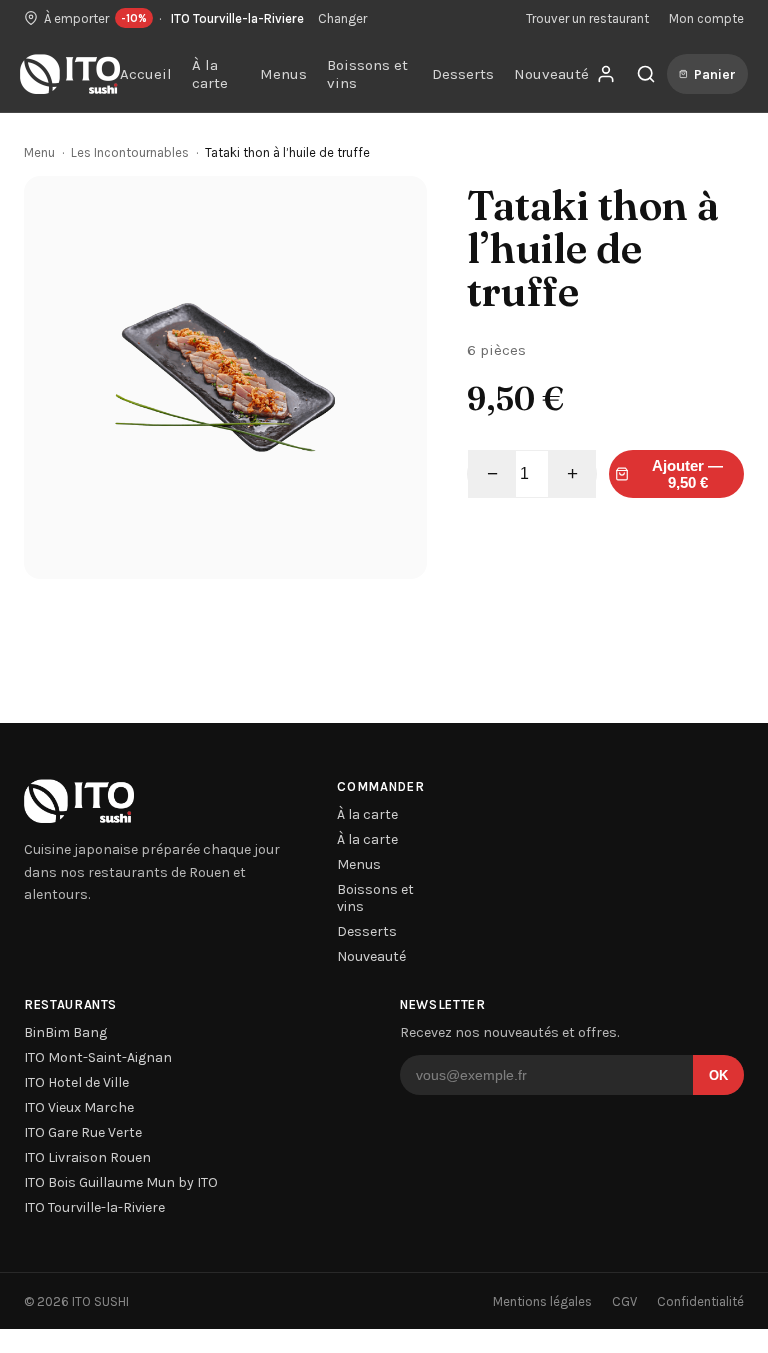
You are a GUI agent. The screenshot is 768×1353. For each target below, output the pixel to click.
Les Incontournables (130, 152)
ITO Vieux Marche (79, 1107)
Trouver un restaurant (587, 18)
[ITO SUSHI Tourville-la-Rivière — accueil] (70, 74)
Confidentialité (700, 1301)
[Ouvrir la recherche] (645, 74)
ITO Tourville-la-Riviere (94, 1207)
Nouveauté (551, 74)
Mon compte (706, 18)
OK (718, 1075)
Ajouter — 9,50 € (687, 474)
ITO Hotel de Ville (76, 1082)
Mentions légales (542, 1301)
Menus (283, 74)
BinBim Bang (65, 1032)
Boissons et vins (367, 74)
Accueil (146, 74)
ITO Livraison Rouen (87, 1157)
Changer (342, 18)
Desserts (463, 74)
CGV (624, 1301)
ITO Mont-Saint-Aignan (98, 1057)
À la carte (210, 74)
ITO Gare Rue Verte (83, 1132)
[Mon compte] (606, 74)
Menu (39, 152)
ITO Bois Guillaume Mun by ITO (121, 1182)
